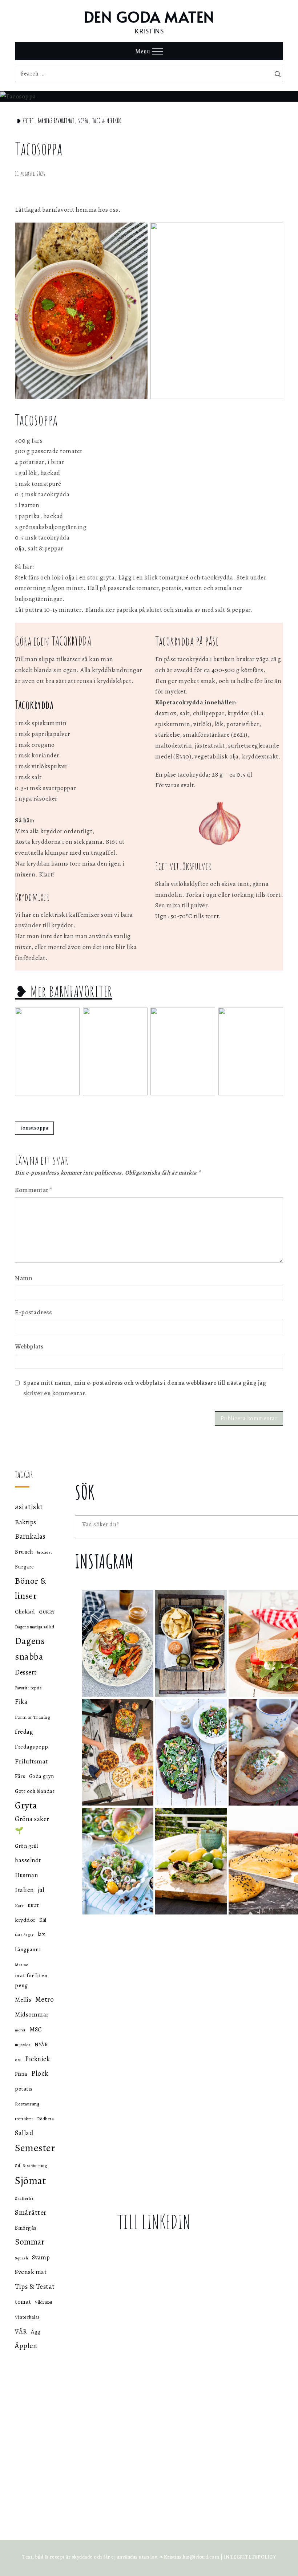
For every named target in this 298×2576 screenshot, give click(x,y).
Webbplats (29, 1346)
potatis (24, 2089)
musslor (23, 2045)
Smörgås (26, 2228)
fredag (24, 1731)
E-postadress (33, 1312)
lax (41, 1934)
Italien (25, 1890)
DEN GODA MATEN (149, 17)
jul (41, 1890)
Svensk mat (31, 2272)
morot (20, 2030)
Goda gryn (42, 1776)
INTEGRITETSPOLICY (250, 2557)
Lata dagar (24, 1935)
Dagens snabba (30, 1649)
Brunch (24, 1552)
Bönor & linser (31, 1588)
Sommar (30, 2242)
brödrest (45, 1552)
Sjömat (31, 2181)
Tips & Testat (35, 2287)
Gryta (26, 1805)
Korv (19, 1906)
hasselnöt (28, 1860)
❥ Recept (25, 121)
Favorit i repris (28, 1688)
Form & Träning (32, 1717)
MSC (36, 2029)
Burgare (25, 1567)
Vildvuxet (44, 2302)
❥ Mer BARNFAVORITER (64, 991)
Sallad (24, 2133)
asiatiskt (29, 1507)
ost (18, 2060)
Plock (40, 2073)
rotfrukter (24, 2119)
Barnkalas (30, 1537)
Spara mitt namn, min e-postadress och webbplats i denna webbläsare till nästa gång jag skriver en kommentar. (145, 1388)
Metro (45, 1999)
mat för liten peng (31, 1980)
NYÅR (41, 2045)
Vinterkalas (27, 2317)
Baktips (26, 1522)
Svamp (41, 2257)
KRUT (33, 1905)
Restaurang (27, 2104)
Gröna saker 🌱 (32, 1824)
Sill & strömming (31, 2166)
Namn (24, 1278)
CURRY (47, 1612)
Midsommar (32, 2015)
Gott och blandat (35, 1791)
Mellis (23, 2000)
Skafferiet (24, 2199)
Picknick (37, 2059)
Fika (21, 1702)
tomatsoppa (34, 1128)
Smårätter (31, 2212)
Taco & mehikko (107, 121)
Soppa (83, 121)
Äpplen (26, 2346)
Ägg (36, 2331)
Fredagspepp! (32, 1747)
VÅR (21, 2331)
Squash (21, 2258)
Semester (35, 2148)
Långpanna (28, 1949)
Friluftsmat (31, 1761)
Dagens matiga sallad (35, 1627)
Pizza (21, 2074)
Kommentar (34, 1190)
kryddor (25, 1920)
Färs (20, 1776)
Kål (43, 1920)
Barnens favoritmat (56, 121)
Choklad (25, 1612)
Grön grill (26, 1846)
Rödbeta (46, 2119)
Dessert (26, 1672)
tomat (23, 2302)
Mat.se (21, 1965)
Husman (26, 1875)
